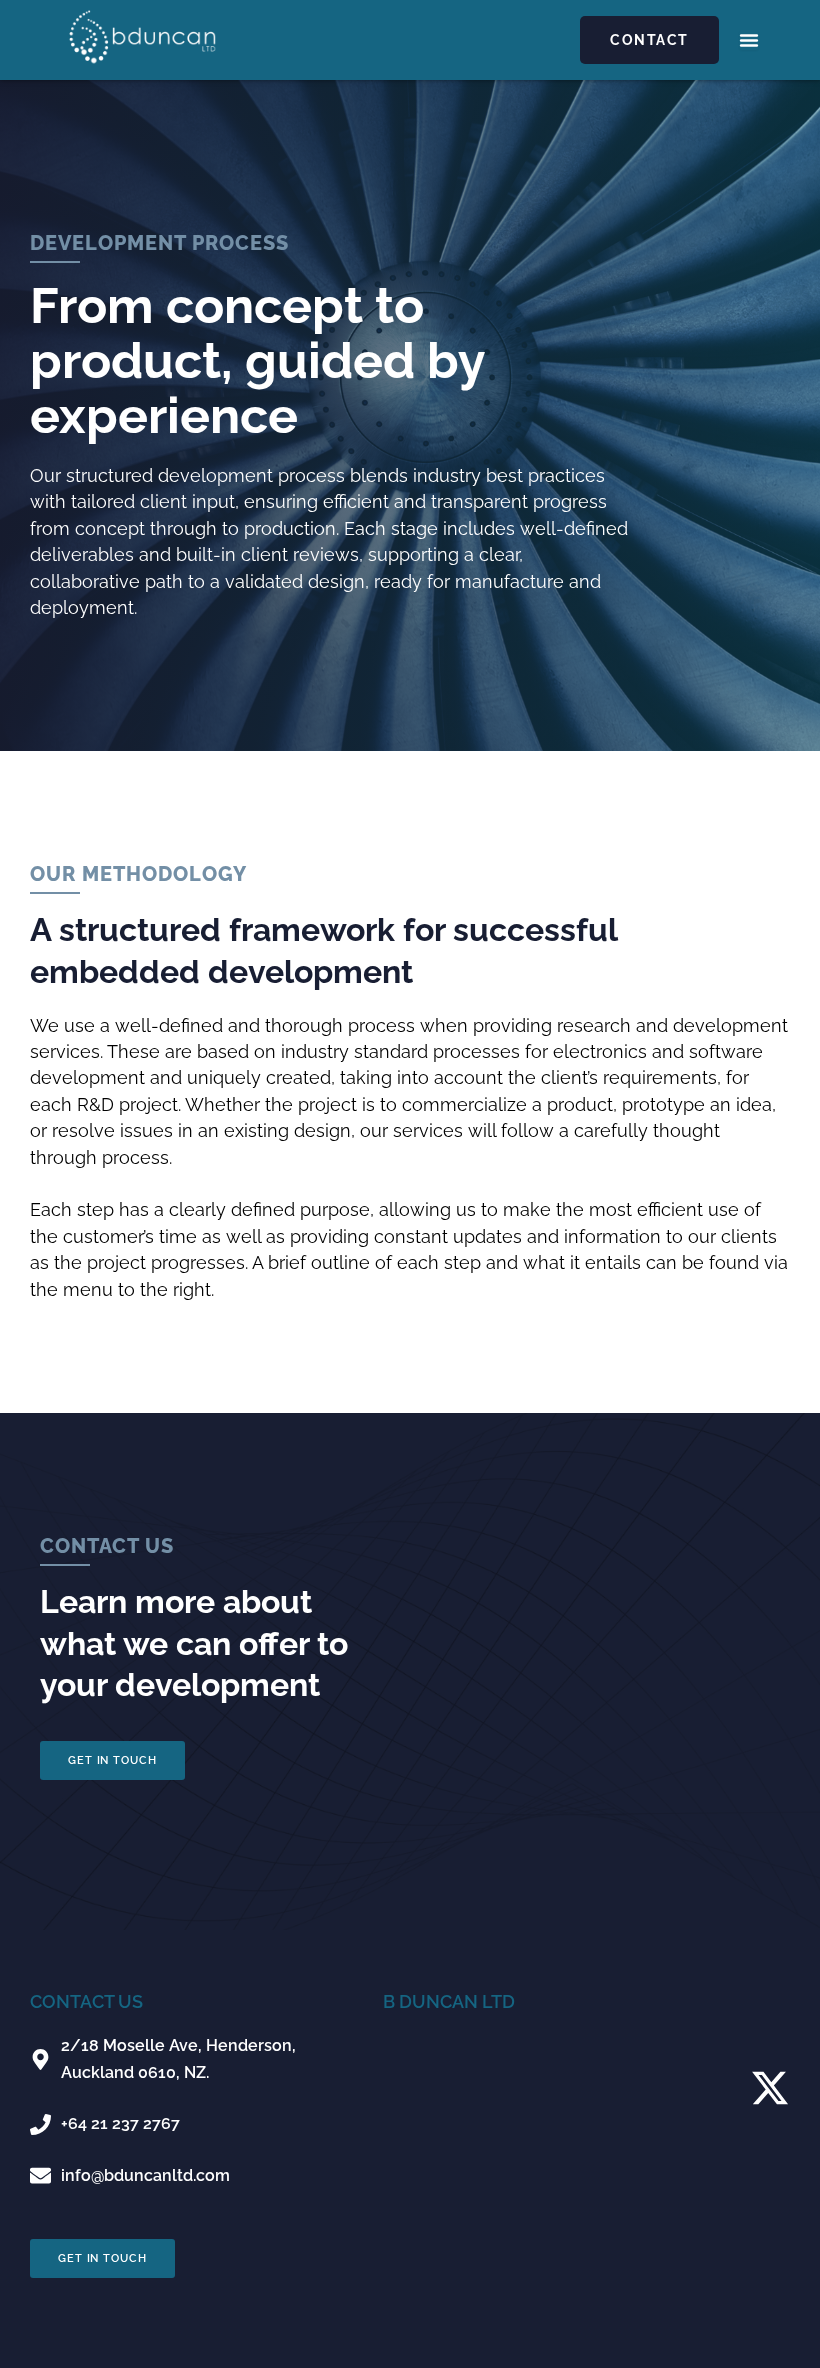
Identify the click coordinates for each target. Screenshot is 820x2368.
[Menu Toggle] (749, 40)
